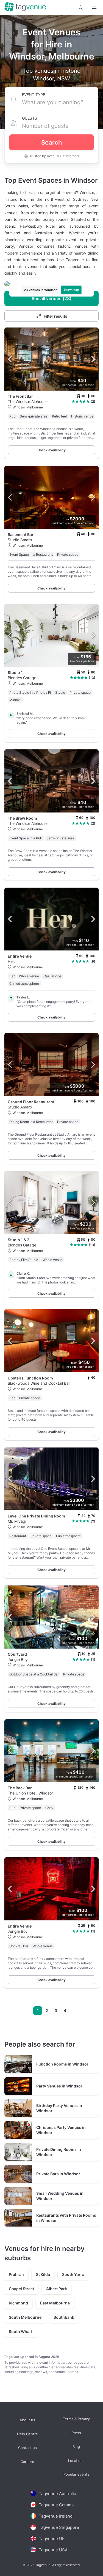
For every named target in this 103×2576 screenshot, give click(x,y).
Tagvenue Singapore (59, 2527)
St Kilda (43, 2274)
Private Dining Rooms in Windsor (59, 2152)
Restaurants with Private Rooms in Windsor (66, 2218)
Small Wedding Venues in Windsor (60, 2196)
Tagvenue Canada (56, 2505)
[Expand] (94, 8)
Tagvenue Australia (57, 2494)
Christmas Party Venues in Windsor (61, 2130)
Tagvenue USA (53, 2550)
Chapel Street (21, 2289)
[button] (81, 8)
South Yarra (73, 2274)
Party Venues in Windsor (59, 2086)
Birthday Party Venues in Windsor (59, 2108)
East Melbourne (55, 2303)
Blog (76, 2447)
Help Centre (27, 2434)
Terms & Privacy (76, 2419)
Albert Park (57, 2289)
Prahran (16, 2274)
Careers (27, 2461)
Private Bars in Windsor (58, 2174)
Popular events (76, 2474)
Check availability (51, 450)
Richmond (18, 2303)
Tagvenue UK (52, 2539)
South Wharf (21, 2331)
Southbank (64, 2317)
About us (27, 2420)
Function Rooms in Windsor (62, 2064)
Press (76, 2433)
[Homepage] (25, 7)
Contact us (27, 2448)
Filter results (55, 316)
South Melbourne (25, 2317)
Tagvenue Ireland (56, 2516)
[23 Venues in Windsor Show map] (51, 284)
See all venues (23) (51, 298)
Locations (76, 2460)
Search (51, 142)
